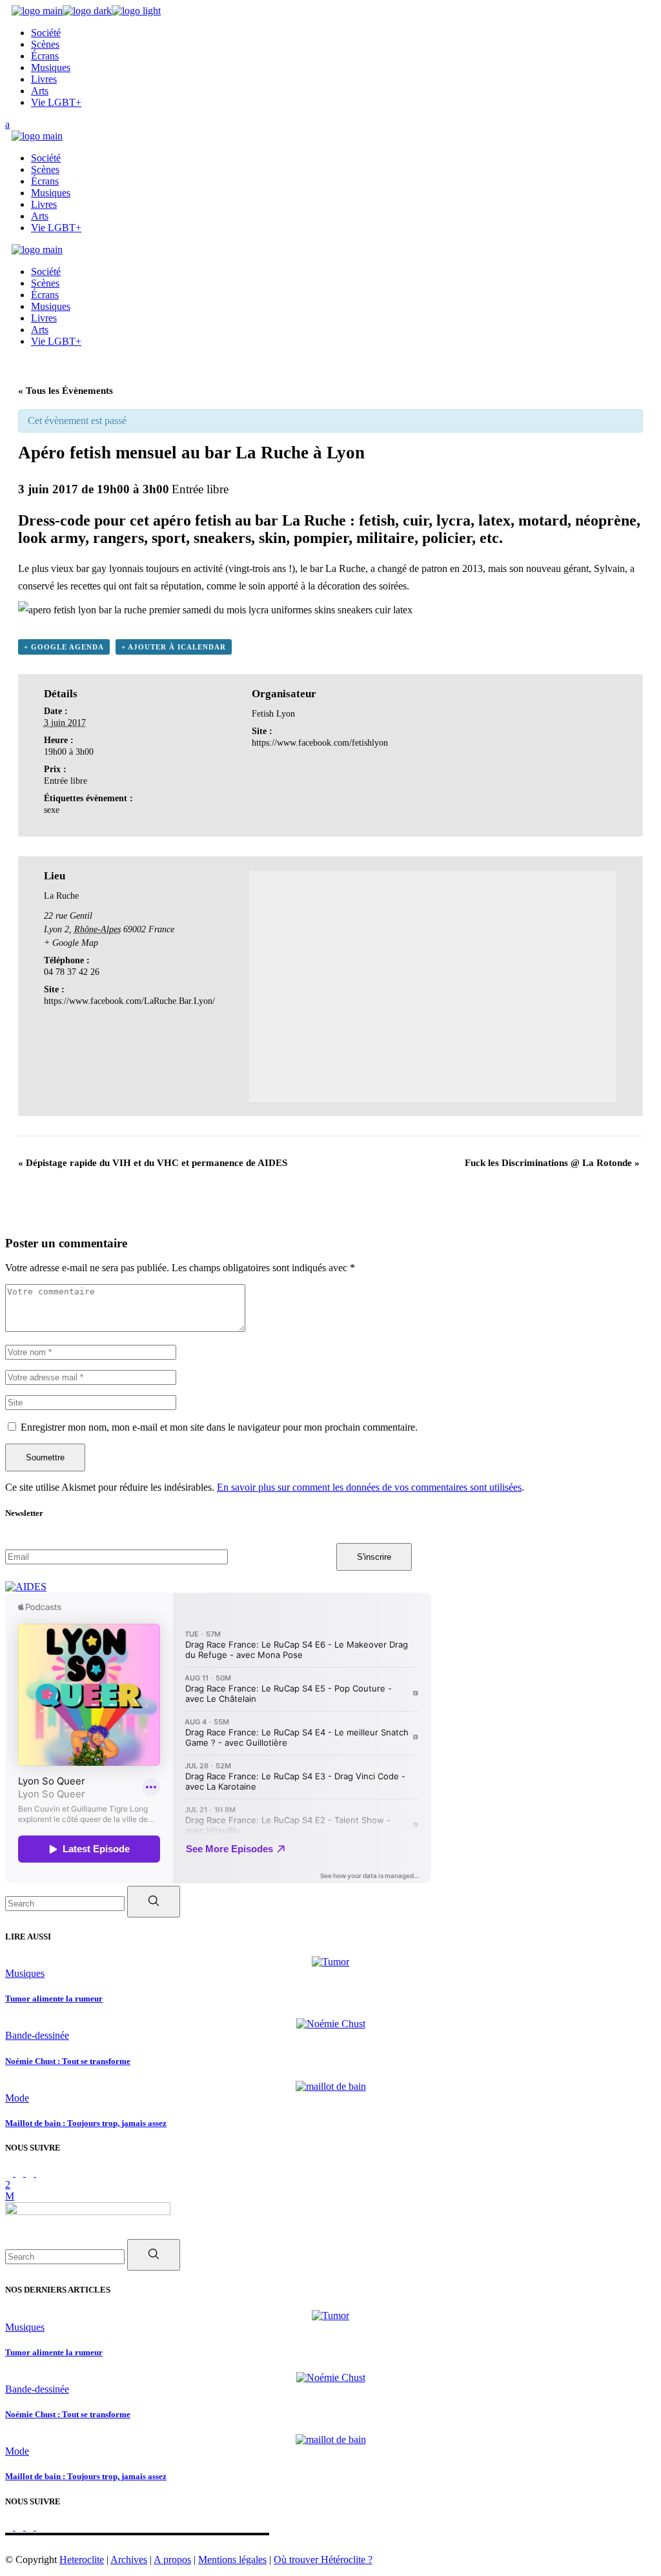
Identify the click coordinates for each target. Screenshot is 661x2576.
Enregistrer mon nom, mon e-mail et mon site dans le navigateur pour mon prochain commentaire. (219, 1427)
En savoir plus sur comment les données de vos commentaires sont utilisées (369, 1487)
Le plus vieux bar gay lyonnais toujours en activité (120, 568)
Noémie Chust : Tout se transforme (68, 2061)
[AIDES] (26, 1587)
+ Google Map (71, 943)
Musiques (25, 1973)
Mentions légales (232, 2560)
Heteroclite (82, 2560)
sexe (52, 810)
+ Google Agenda (64, 647)
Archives (129, 2560)
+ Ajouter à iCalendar (174, 647)
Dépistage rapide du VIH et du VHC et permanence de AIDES (153, 1163)
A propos (172, 2560)
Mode (17, 2098)
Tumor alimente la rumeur (54, 1998)
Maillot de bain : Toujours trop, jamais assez (86, 2123)
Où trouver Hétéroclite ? (323, 2560)
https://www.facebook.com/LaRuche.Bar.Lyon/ (129, 1001)
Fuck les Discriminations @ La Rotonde (552, 1163)
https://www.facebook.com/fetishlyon (320, 743)
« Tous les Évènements (66, 391)
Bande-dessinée (37, 2035)
